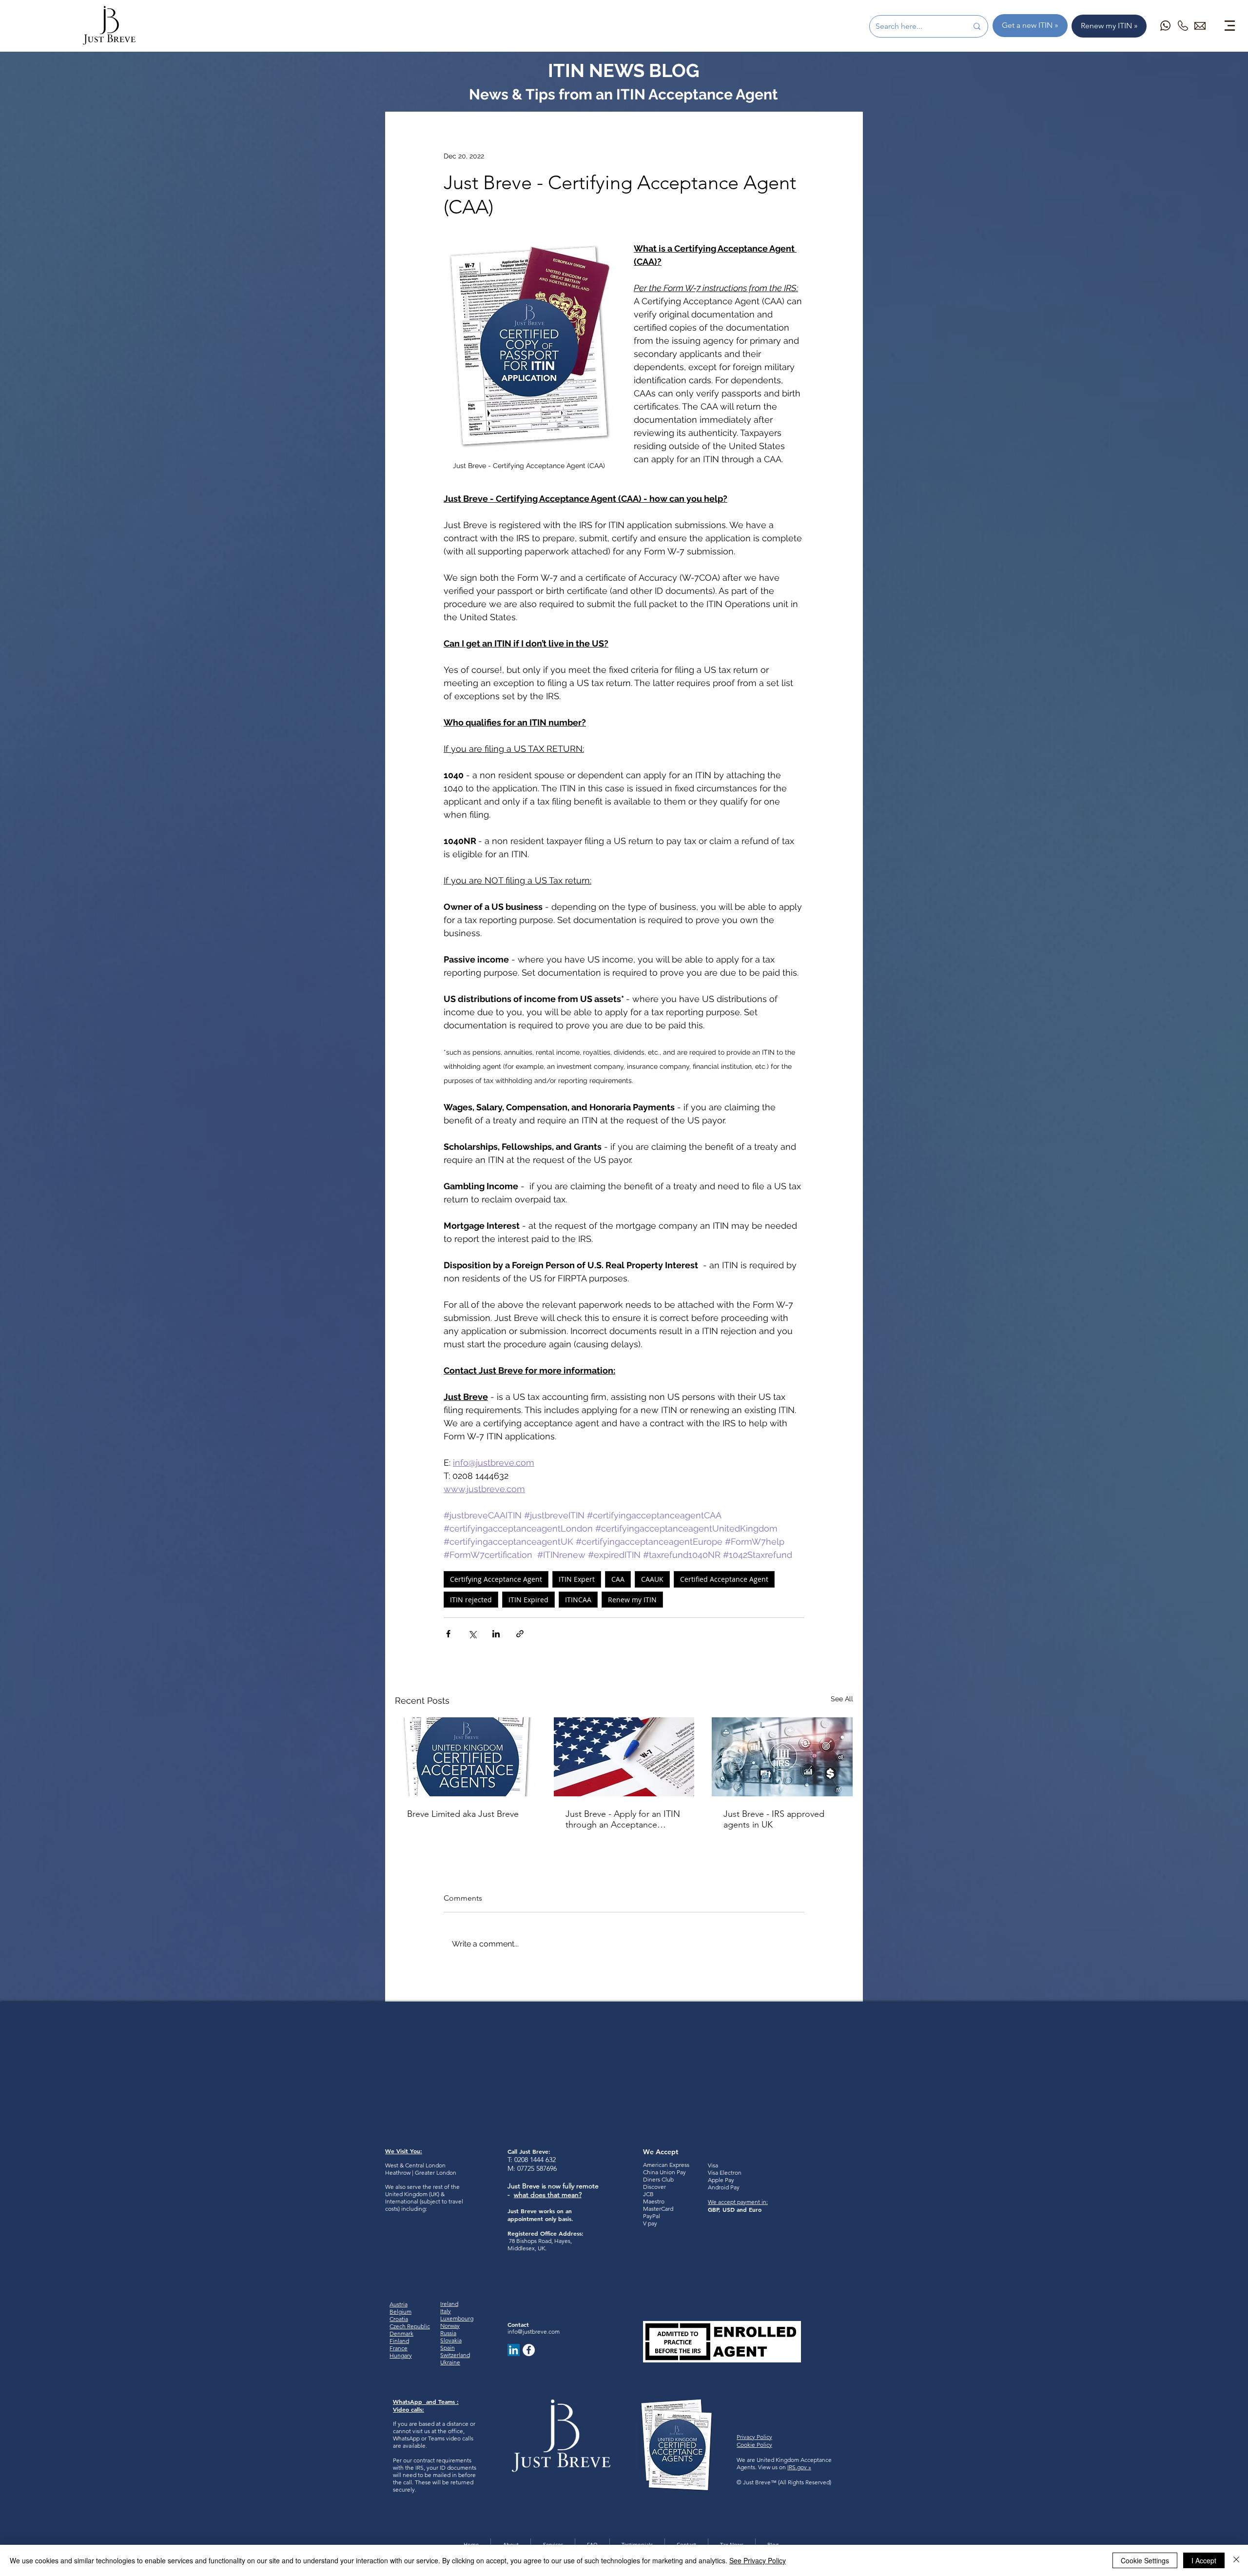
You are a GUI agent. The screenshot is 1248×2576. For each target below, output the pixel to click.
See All (842, 1699)
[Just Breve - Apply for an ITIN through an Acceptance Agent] (624, 1757)
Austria (399, 2304)
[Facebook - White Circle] (529, 2350)
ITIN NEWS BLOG (624, 70)
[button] (1230, 26)
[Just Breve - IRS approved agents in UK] (782, 1757)
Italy (446, 2311)
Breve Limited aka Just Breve (463, 1814)
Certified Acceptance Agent (724, 1579)
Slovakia (451, 2340)
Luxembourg (457, 2318)
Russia (448, 2333)
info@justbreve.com (534, 2331)
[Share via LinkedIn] (496, 1634)
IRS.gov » (799, 2467)
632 (550, 2160)
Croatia (399, 2319)
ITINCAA (578, 1600)
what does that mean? (548, 2195)
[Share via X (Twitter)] (472, 1634)
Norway (450, 2326)
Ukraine (450, 2362)
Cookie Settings (1145, 2560)
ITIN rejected (471, 1600)
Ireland (449, 2304)
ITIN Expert (577, 1579)
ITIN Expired (528, 1600)
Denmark (401, 2333)
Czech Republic (410, 2326)
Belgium (400, 2311)
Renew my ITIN (632, 1600)
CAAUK (652, 1579)
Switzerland (455, 2355)
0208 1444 (529, 2160)
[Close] (1236, 2560)
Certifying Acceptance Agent (496, 1579)
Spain (448, 2348)
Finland (399, 2341)
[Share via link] (520, 1634)
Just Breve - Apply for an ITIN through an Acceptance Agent (623, 1819)
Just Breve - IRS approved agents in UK (774, 1819)
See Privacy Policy (758, 2560)
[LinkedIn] (514, 2350)
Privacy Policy (754, 2437)
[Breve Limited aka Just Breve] (466, 1757)
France (399, 2348)
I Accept (1204, 2560)
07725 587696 (537, 2168)
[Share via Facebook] (448, 1634)
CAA (618, 1579)
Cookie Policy (754, 2445)
